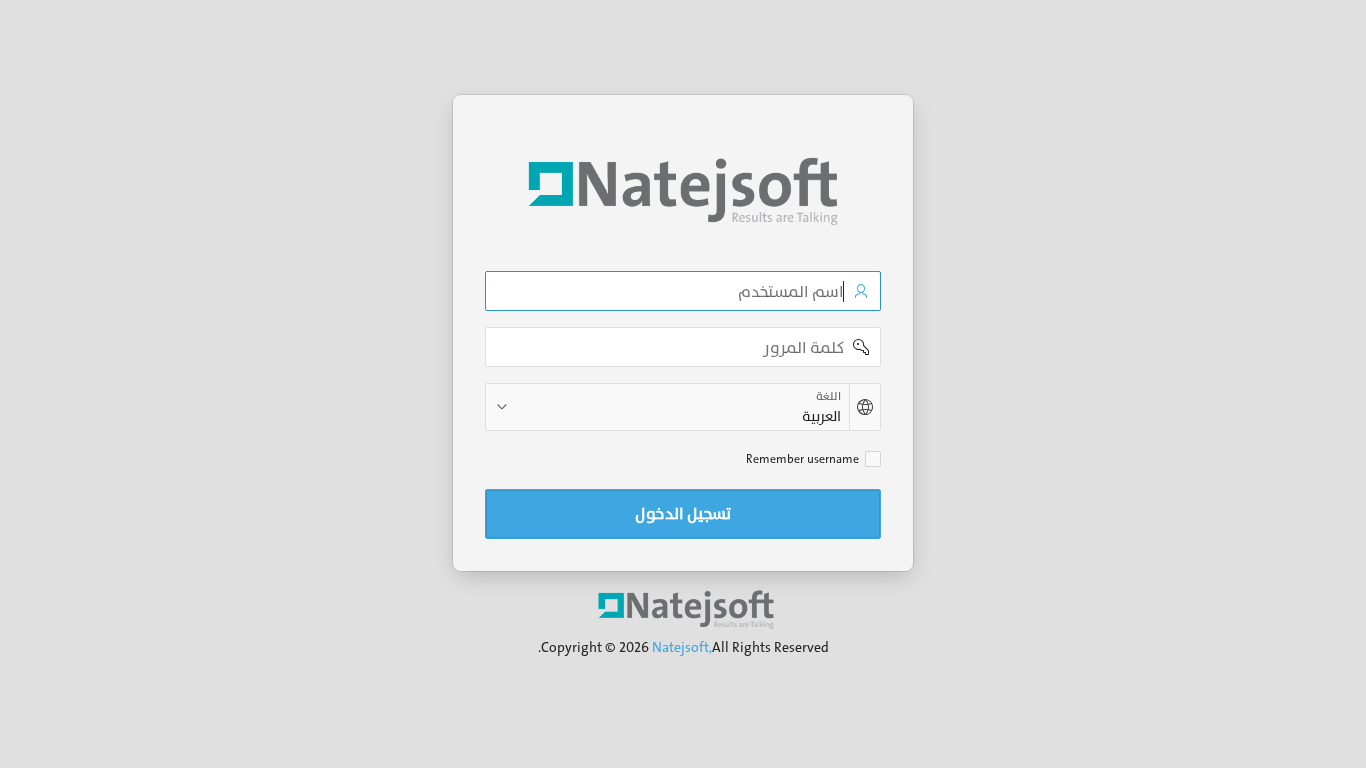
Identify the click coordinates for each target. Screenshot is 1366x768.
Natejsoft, (682, 647)
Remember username (802, 459)
